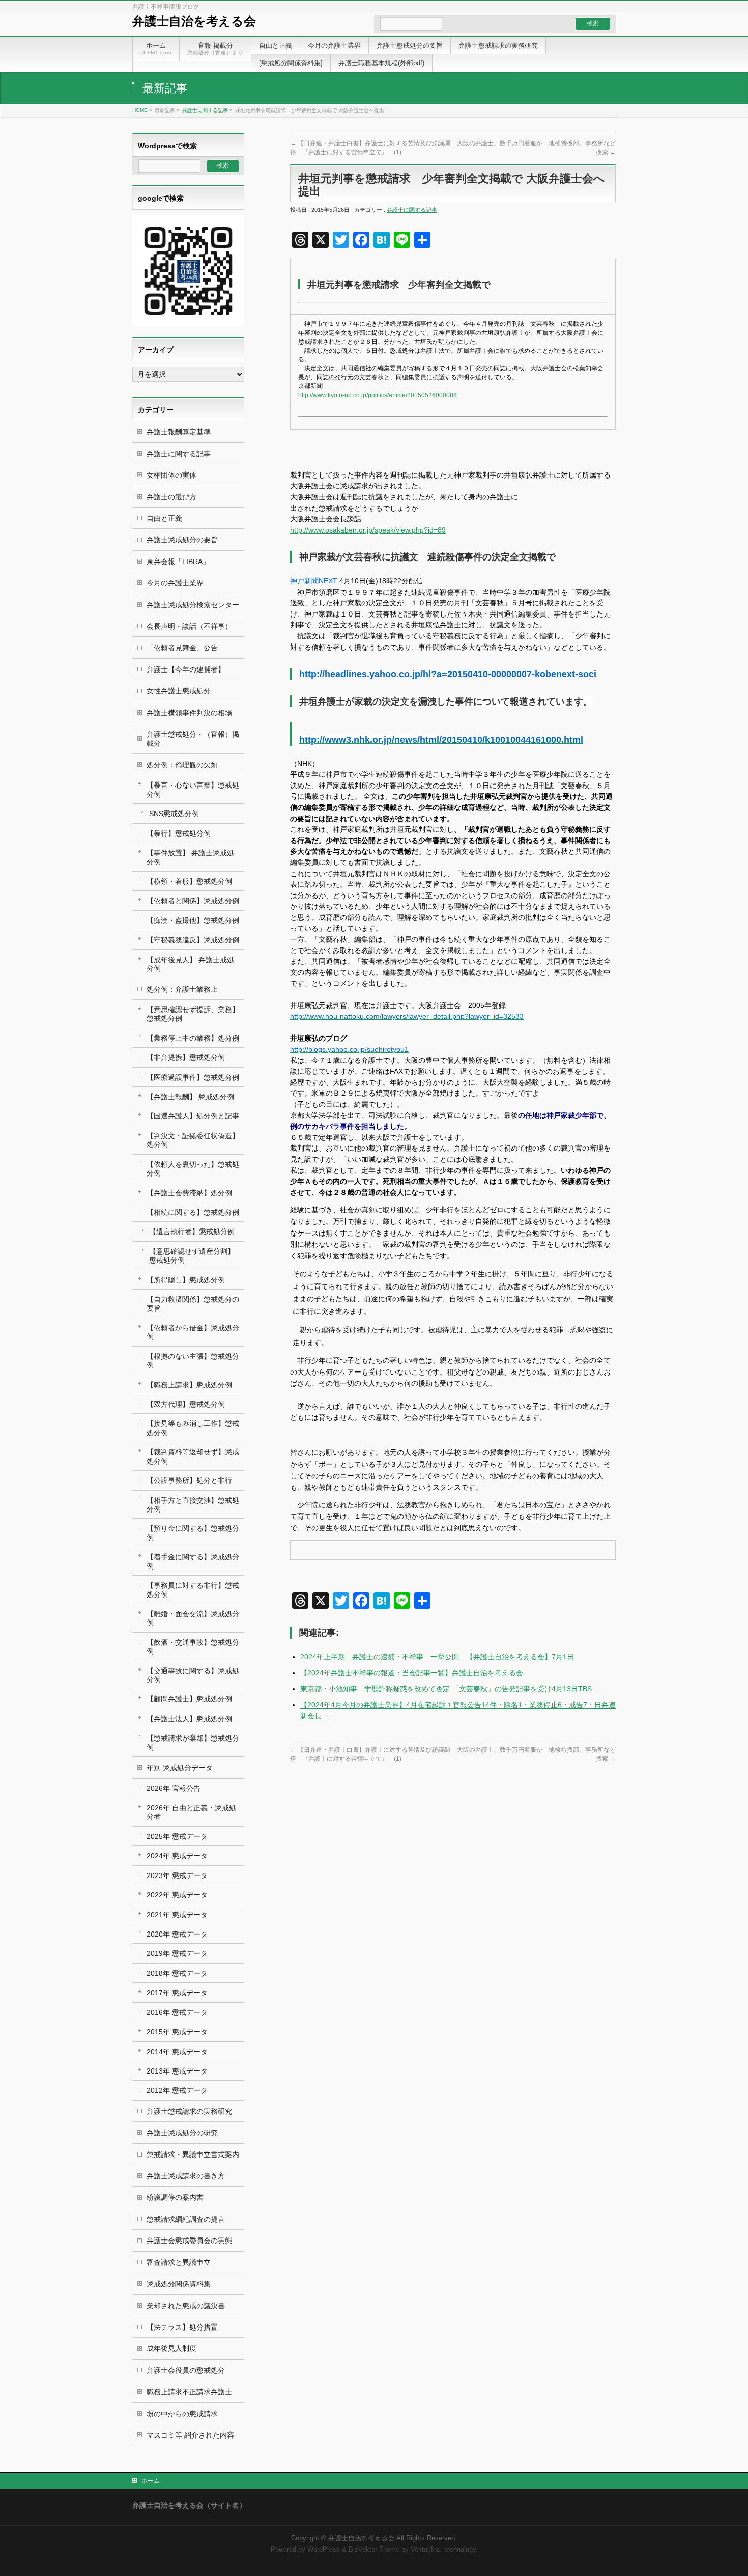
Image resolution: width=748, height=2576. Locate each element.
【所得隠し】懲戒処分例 (186, 1280)
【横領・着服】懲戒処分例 (189, 881)
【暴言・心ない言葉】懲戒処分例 (193, 789)
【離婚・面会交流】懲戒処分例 (193, 1618)
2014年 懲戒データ (177, 2052)
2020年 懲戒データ (177, 1934)
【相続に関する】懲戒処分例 (193, 1212)
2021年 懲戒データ (177, 1915)
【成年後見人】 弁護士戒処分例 (190, 964)
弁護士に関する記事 (205, 110)
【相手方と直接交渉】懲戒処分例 (193, 1505)
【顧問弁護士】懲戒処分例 (189, 1699)
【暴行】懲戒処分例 (179, 833)
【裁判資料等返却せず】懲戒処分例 (193, 1456)
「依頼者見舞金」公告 (182, 648)
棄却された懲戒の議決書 (186, 2306)
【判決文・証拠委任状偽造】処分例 (193, 1140)
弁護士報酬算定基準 (179, 432)
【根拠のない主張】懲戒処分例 (193, 1361)
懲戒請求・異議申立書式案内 (193, 2154)
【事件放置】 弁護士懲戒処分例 (190, 857)
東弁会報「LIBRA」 (178, 562)
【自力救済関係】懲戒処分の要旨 (193, 1304)
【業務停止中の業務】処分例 (193, 1038)
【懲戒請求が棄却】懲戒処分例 (193, 1742)
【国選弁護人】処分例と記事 (193, 1116)
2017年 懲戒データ (177, 1993)
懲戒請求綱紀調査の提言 (186, 2219)
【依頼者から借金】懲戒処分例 (193, 1332)
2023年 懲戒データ (177, 1875)
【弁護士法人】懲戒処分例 (189, 1719)
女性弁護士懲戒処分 (179, 691)
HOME (140, 110)
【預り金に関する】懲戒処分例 (193, 1533)
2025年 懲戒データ (177, 1836)
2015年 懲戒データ (177, 2032)
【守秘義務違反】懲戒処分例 (193, 940)
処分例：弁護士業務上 (182, 989)
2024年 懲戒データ (177, 1856)
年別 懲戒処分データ (180, 1768)
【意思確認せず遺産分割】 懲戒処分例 (192, 1256)
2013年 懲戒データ (177, 2071)
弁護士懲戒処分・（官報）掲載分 (193, 738)
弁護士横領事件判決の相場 (189, 713)
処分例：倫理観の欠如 (182, 765)
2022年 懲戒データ (177, 1895)
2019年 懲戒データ (177, 1953)
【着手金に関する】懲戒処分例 (193, 1561)
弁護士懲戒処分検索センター (193, 605)
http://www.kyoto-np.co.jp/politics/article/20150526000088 (378, 395)
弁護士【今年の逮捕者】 (186, 669)
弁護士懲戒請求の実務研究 (189, 2111)
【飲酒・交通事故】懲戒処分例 (193, 1647)
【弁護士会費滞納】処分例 (189, 1193)
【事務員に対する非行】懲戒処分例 (193, 1590)
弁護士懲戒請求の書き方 (186, 2176)
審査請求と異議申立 (179, 2262)
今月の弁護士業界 (175, 583)
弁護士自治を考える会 (194, 21)
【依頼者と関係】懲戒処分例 (193, 901)
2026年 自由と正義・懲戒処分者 (191, 1812)
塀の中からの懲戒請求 (182, 2414)
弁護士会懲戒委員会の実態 (189, 2241)
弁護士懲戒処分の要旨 (182, 540)
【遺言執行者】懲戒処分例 (192, 1231)
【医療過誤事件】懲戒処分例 (193, 1077)
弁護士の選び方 (171, 497)
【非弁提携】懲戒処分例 (186, 1057)
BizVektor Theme (374, 2550)
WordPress (324, 2550)
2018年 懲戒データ (177, 1973)
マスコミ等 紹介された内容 (190, 2435)
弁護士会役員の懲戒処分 (186, 2370)
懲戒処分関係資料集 (179, 2284)
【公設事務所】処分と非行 (189, 1480)
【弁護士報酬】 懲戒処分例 (190, 1097)
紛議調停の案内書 (175, 2197)
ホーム (151, 2481)
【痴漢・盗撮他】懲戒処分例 (193, 920)
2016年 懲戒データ (177, 2012)
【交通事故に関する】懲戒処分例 (193, 1675)
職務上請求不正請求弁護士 (189, 2392)
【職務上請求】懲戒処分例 (189, 1385)
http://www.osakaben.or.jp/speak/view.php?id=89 (368, 530)
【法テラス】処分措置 (182, 2327)
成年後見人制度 (171, 2348)
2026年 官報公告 (174, 1788)
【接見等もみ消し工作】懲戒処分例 (193, 1428)
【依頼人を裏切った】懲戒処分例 (193, 1169)
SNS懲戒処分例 (174, 814)
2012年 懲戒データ (177, 2090)
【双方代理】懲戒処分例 (186, 1404)
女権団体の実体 (171, 475)
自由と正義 (164, 518)
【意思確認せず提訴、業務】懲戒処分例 (193, 1014)
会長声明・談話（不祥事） (189, 626)
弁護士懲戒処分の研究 (182, 2133)
